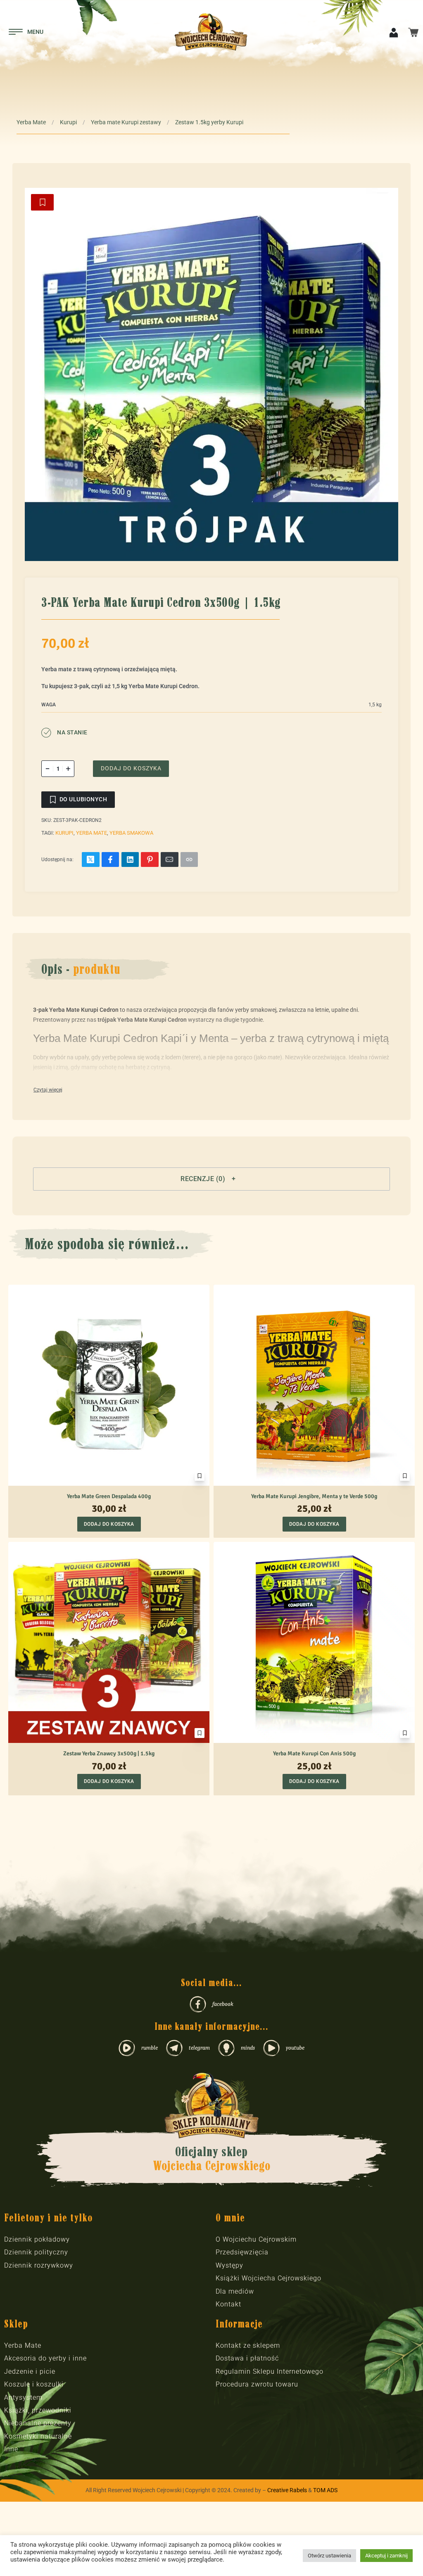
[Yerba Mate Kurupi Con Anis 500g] (314, 1642)
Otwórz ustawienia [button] (329, 2556)
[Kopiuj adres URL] (189, 859)
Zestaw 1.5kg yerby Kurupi (209, 122)
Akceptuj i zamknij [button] (386, 2556)
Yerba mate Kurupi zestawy (126, 122)
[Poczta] (170, 859)
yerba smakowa (131, 833)
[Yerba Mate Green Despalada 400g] (109, 1385)
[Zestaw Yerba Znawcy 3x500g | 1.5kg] (109, 1642)
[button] (211, 1179)
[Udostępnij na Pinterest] (150, 859)
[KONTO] (394, 32)
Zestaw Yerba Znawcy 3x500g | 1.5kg (109, 1753)
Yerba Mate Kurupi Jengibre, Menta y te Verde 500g (314, 1496)
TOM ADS (325, 2490)
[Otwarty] (26, 32)
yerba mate (91, 833)
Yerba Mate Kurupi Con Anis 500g (314, 1753)
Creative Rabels (287, 2490)
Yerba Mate (31, 122)
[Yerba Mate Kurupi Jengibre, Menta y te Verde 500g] (314, 1385)
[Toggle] (48, 1090)
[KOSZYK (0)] (413, 32)
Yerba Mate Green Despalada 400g (109, 1496)
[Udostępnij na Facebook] (111, 859)
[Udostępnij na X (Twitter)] (91, 859)
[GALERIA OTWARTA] (211, 374)
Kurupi (68, 122)
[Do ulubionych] (42, 202)
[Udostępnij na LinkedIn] (130, 859)
